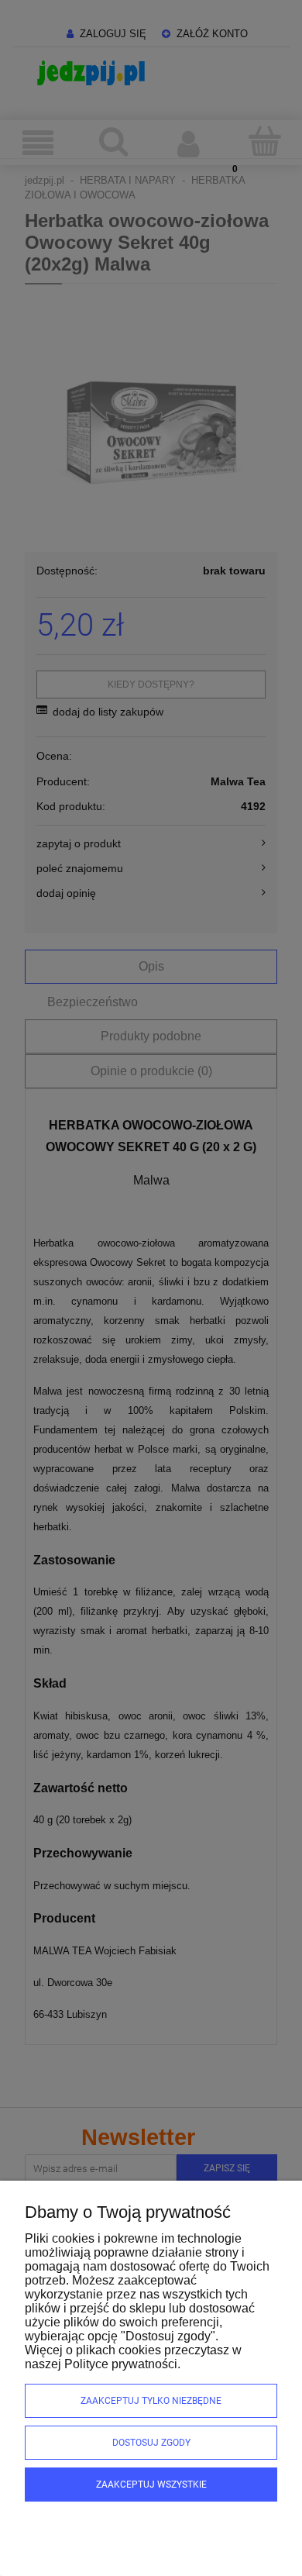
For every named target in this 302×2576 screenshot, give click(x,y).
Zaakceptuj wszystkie (151, 2485)
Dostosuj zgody (151, 2443)
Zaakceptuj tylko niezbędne (151, 2401)
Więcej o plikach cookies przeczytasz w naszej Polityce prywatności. (133, 2357)
